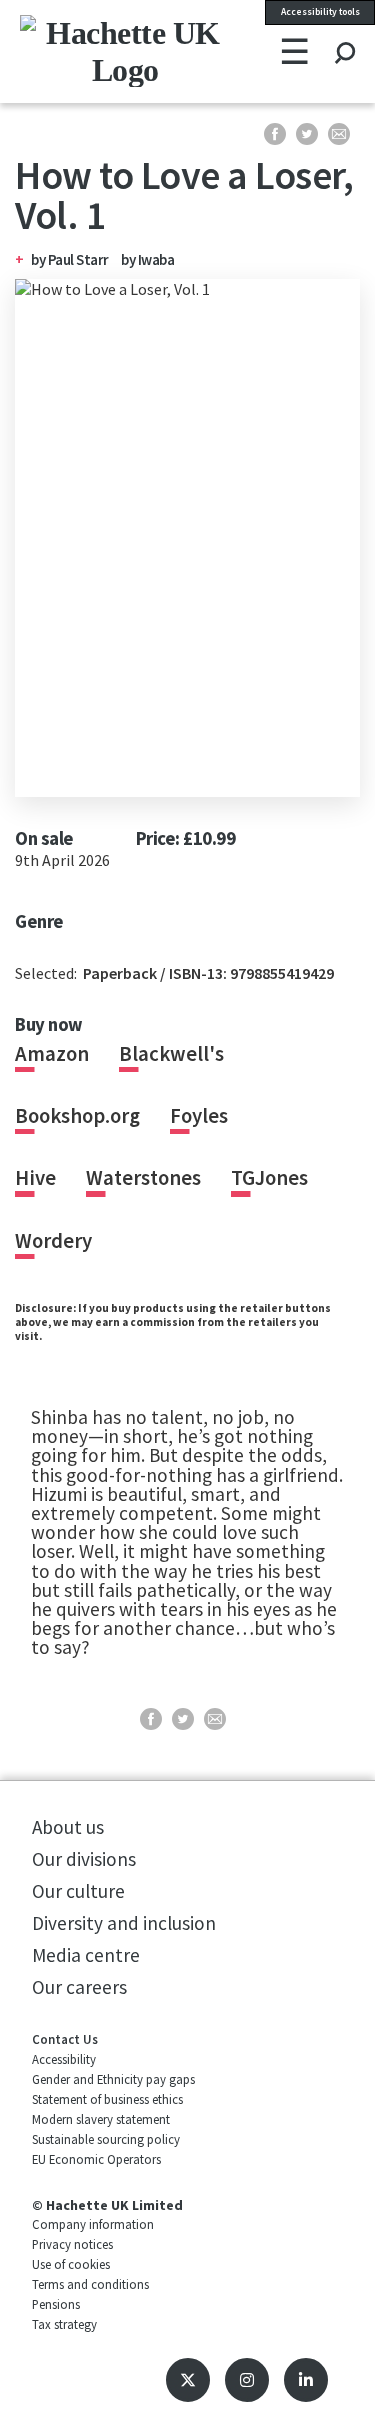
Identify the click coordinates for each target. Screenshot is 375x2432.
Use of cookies (71, 2264)
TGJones (269, 1178)
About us (68, 1827)
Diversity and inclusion (124, 1923)
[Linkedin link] (306, 2380)
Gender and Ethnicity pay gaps (113, 2079)
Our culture (78, 1891)
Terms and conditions (90, 2284)
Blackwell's (171, 1054)
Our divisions (84, 1859)
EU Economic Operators (96, 2159)
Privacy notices (72, 2244)
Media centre (86, 1955)
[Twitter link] (188, 2380)
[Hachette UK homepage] (82, 51)
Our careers (79, 1987)
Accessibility (64, 2059)
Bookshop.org (77, 1116)
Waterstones (143, 1178)
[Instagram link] (247, 2380)
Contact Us (65, 2039)
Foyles (199, 1116)
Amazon (52, 1054)
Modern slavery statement (101, 2119)
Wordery (53, 1241)
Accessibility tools (320, 12)
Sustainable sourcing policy (106, 2139)
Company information (93, 2224)
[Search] (344, 34)
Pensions (56, 2304)
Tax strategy (64, 2324)
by (70, 259)
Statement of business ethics (107, 2099)
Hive (35, 1178)
